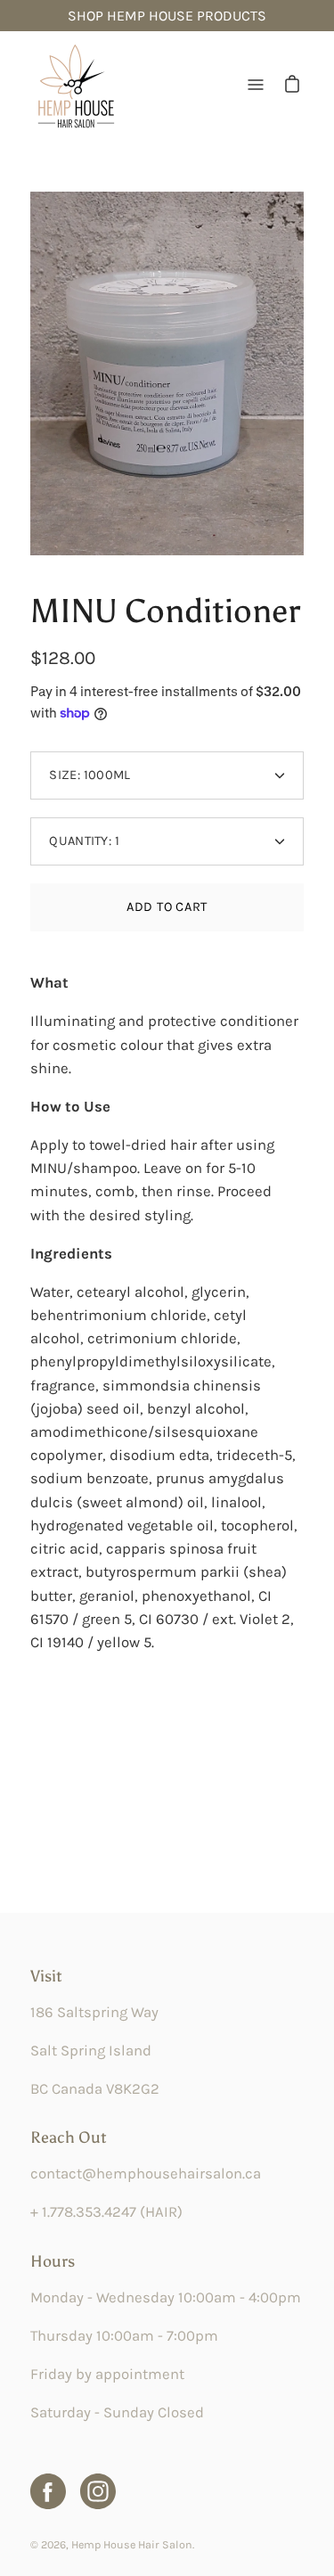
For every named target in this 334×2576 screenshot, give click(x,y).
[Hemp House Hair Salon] (75, 85)
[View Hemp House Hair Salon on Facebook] (48, 2491)
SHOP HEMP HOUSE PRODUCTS (167, 16)
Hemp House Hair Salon (132, 2544)
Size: (90, 775)
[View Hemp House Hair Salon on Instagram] (98, 2491)
